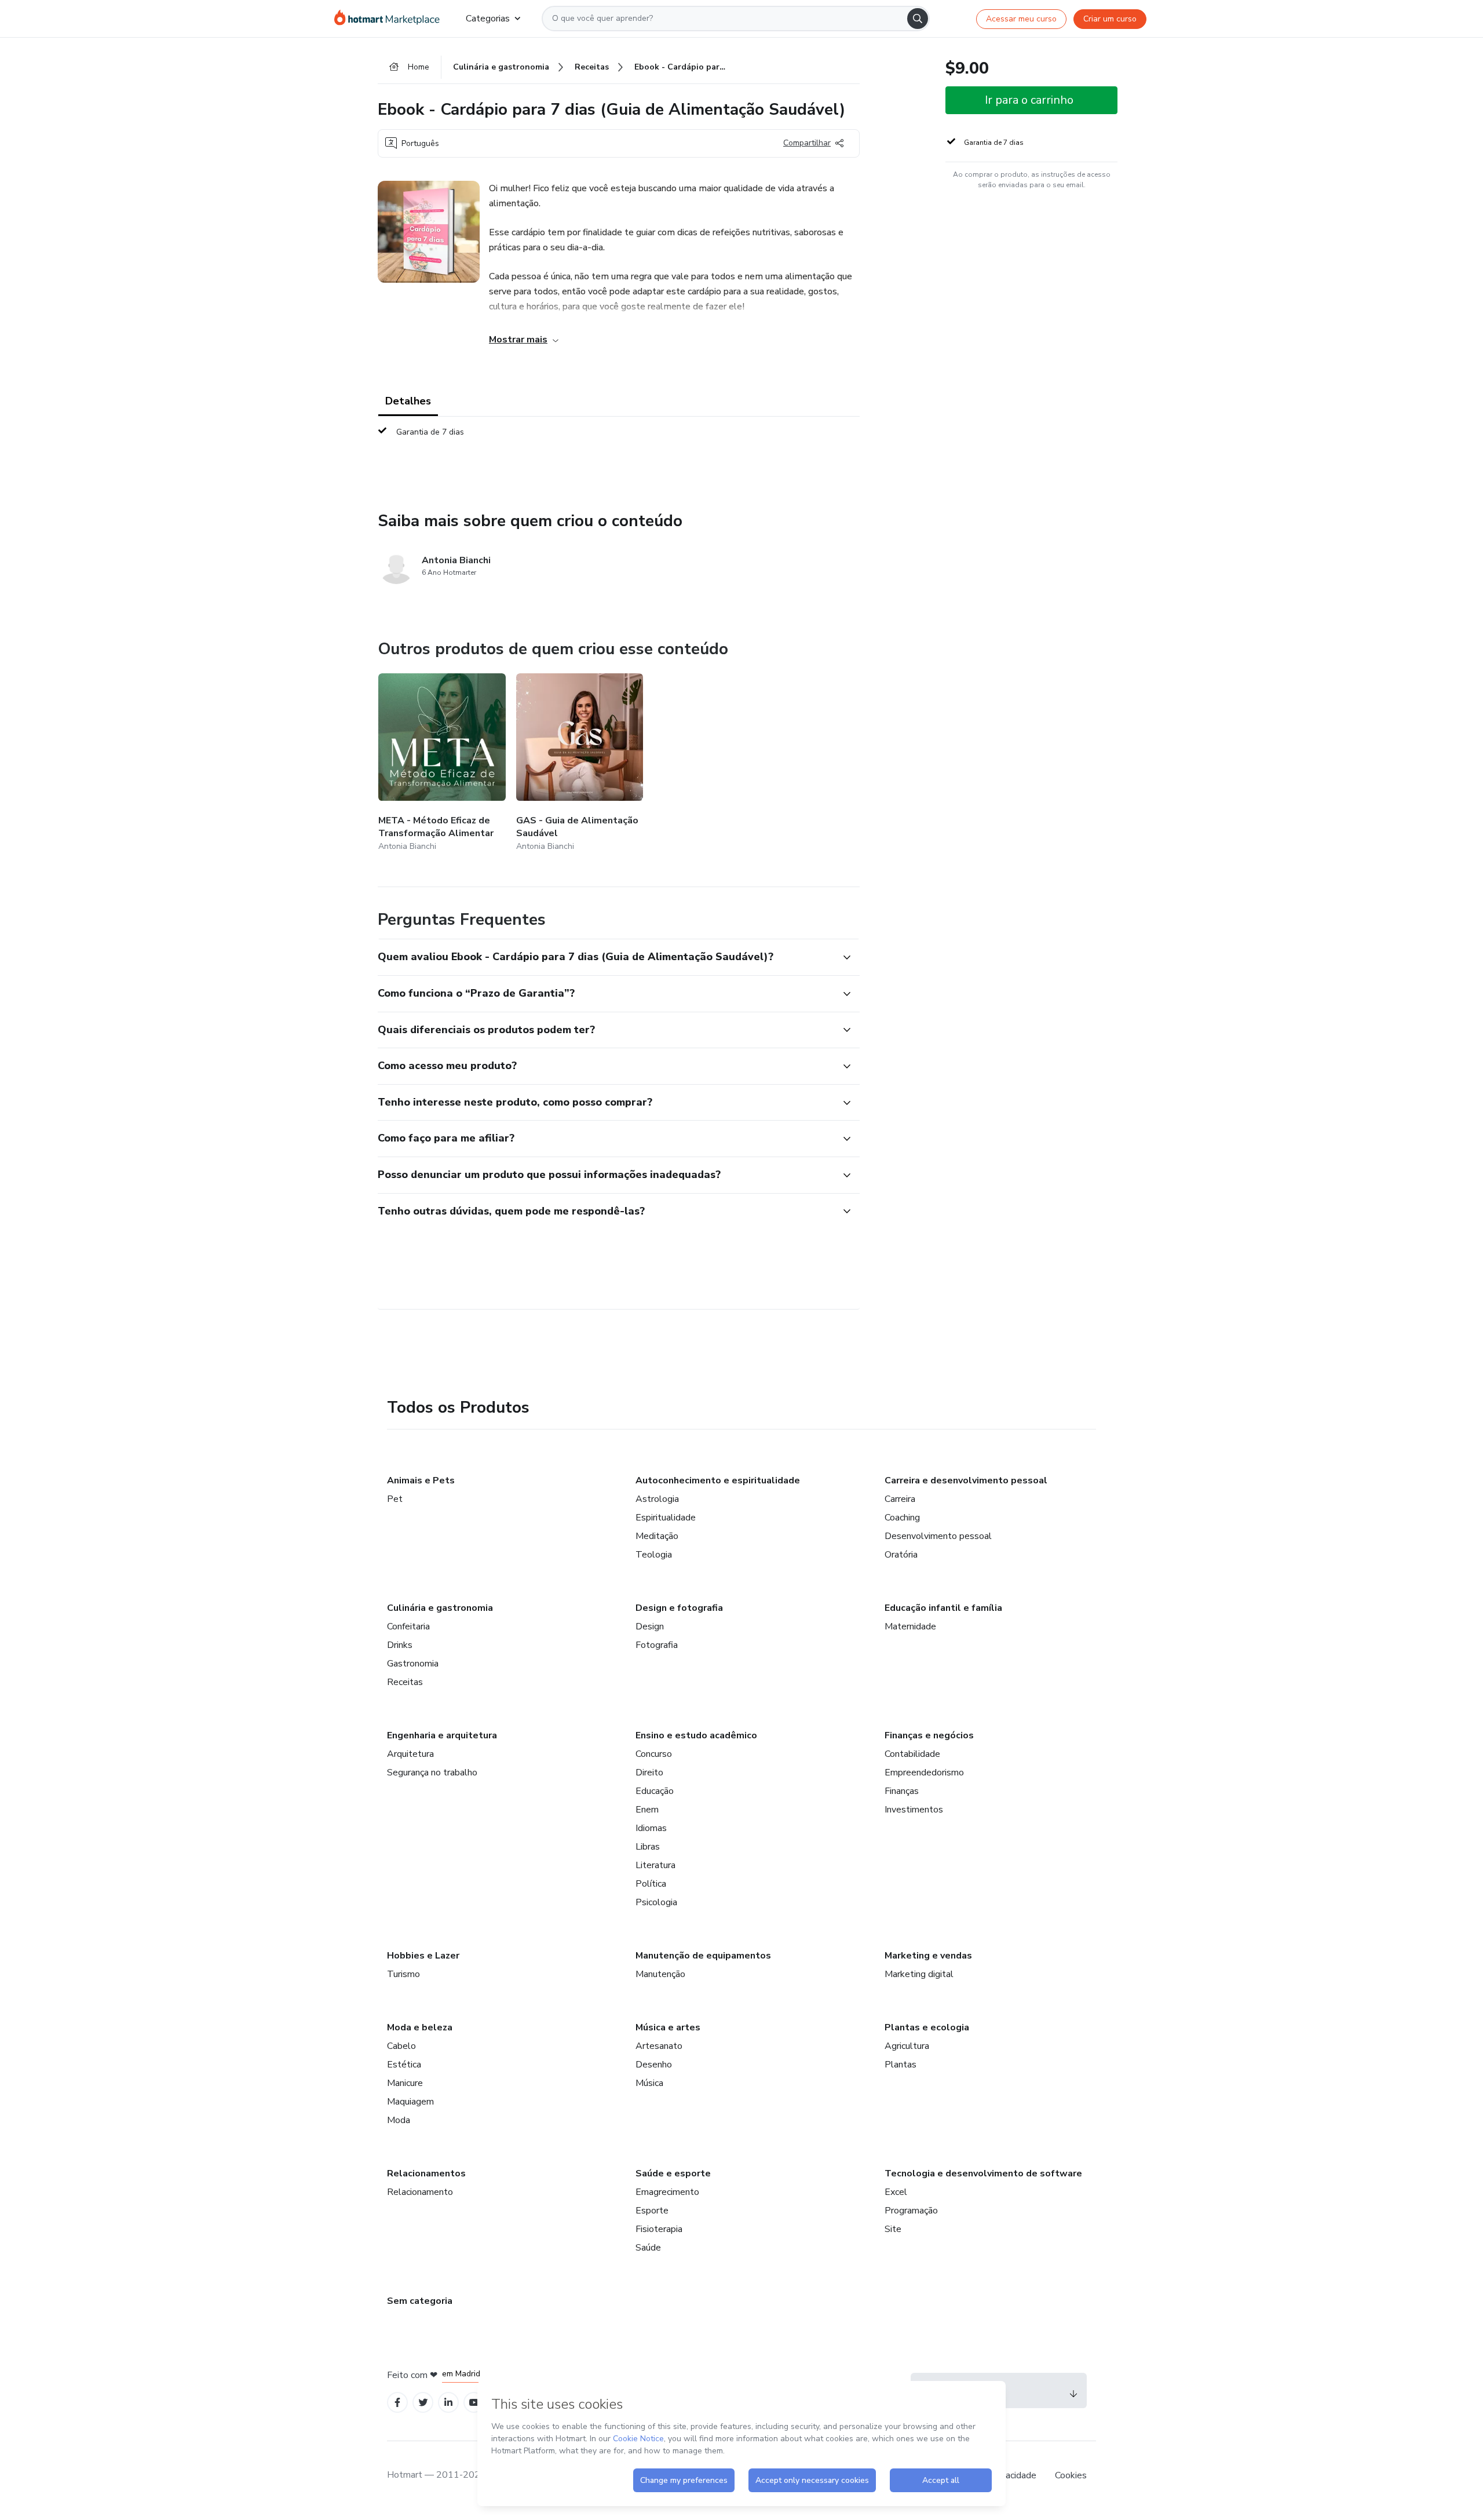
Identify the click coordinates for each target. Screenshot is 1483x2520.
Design (650, 1626)
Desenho (654, 2065)
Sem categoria (420, 2301)
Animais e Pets (421, 1480)
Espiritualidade (666, 1518)
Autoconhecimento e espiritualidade (718, 1480)
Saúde (648, 2248)
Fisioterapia (659, 2229)
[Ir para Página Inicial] (391, 19)
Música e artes (668, 2027)
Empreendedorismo (924, 1773)
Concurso (654, 1754)
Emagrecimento (667, 2192)
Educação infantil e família (943, 1608)
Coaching (902, 1518)
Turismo (403, 1974)
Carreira (900, 1499)
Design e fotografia (679, 1608)
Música (649, 2083)
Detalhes (408, 401)
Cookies (1071, 2475)
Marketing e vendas (928, 1956)
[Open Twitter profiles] (423, 2403)
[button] (606, 957)
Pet (395, 1499)
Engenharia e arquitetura (442, 1735)
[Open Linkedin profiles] (448, 2403)
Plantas (901, 2065)
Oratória (901, 1555)
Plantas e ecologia (927, 2027)
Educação (655, 1791)
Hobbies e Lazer (423, 1956)
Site (893, 2229)
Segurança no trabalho (432, 1773)
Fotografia (657, 1645)
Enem (647, 1810)
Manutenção (660, 1974)
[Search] (918, 19)
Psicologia (656, 1902)
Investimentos (914, 1810)
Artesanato (659, 2046)
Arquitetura (410, 1754)
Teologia (654, 1555)
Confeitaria (408, 1626)
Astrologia (657, 1499)
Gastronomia (413, 1664)
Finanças (902, 1791)
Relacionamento (420, 2192)
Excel (896, 2192)
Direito (649, 1773)
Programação (911, 2211)
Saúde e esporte (673, 2173)
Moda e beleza (420, 2027)
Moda (399, 2120)
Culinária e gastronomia (440, 1608)
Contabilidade (912, 1754)
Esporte (652, 2211)
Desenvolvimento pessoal (938, 1536)
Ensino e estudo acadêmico (696, 1735)
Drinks (400, 1645)
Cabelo (401, 2046)
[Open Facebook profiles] (397, 2403)
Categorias (488, 19)
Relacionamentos (426, 2173)
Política (651, 1884)
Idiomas (651, 1828)
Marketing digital (919, 1974)
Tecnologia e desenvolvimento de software (983, 2173)
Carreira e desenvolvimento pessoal (966, 1480)
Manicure (405, 2083)
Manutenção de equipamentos (703, 1956)
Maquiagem (410, 2102)
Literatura (655, 1865)
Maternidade (910, 1626)
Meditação (657, 1536)
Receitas (405, 1682)
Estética (404, 2065)
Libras (648, 1847)
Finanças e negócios (929, 1735)
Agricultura (907, 2046)
